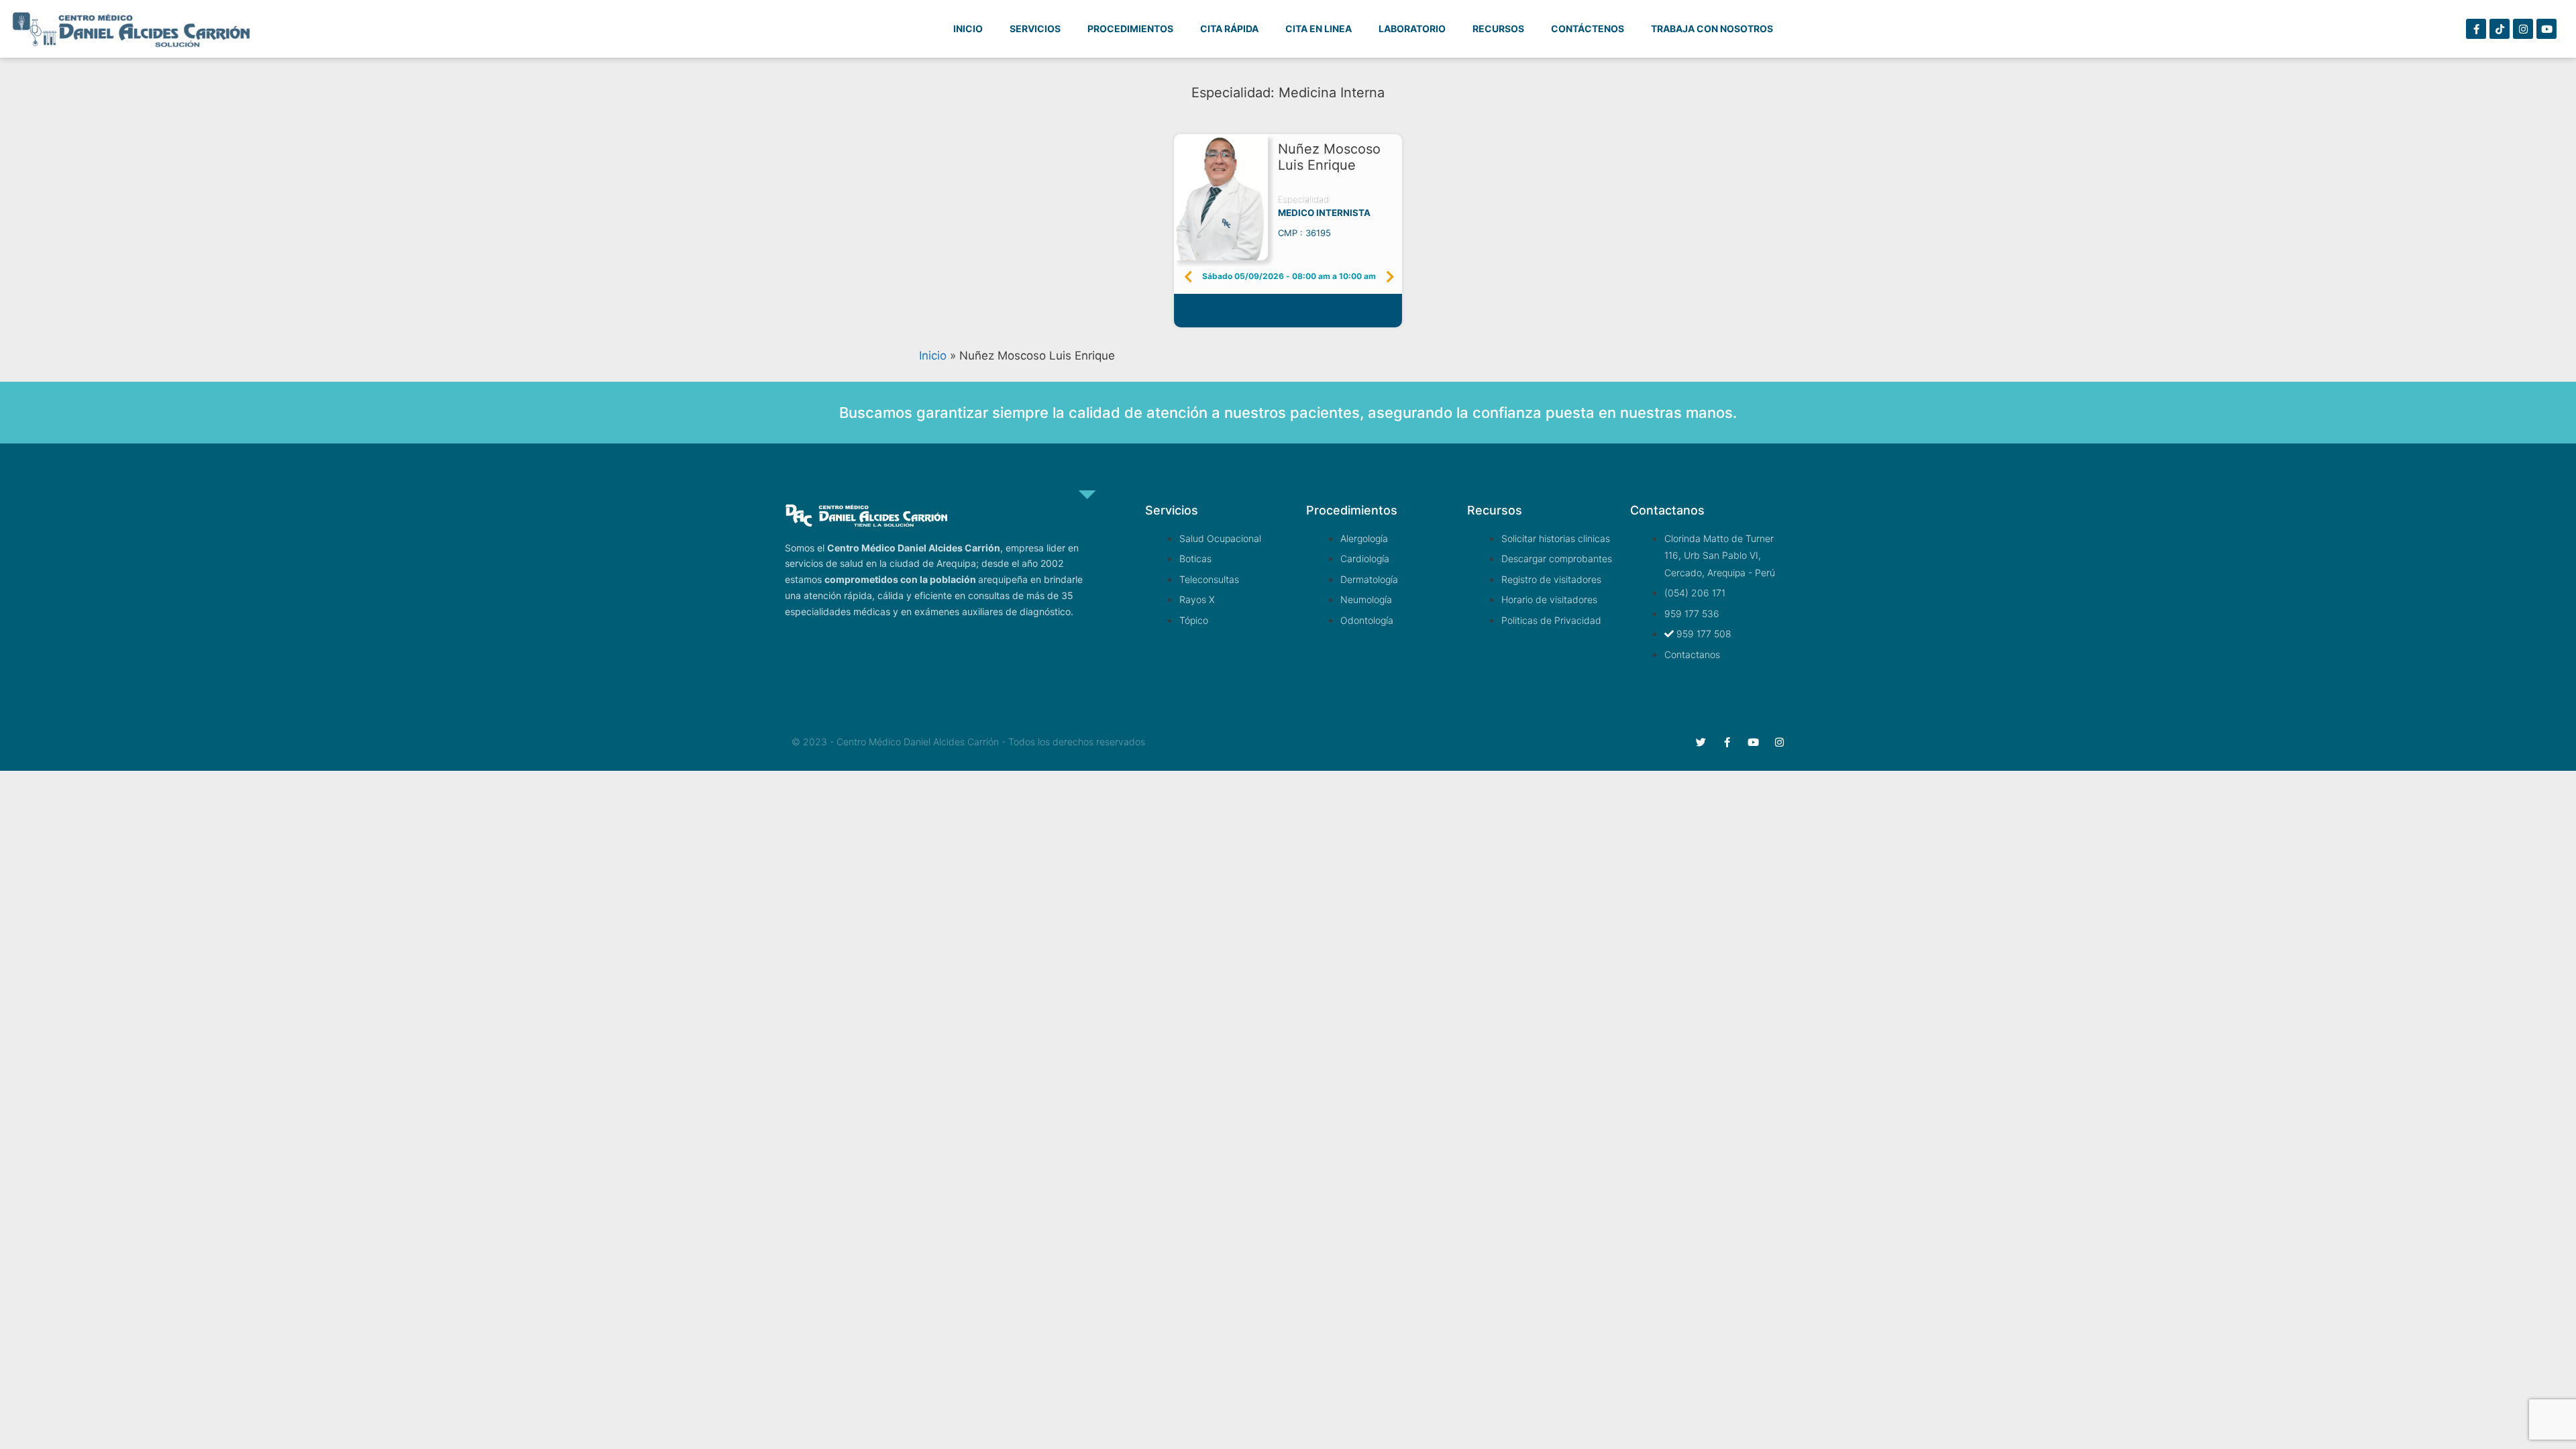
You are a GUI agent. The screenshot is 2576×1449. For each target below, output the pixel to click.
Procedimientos (1130, 29)
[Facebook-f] (2476, 29)
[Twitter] (1701, 742)
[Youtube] (2546, 29)
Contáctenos (1588, 29)
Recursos (1498, 29)
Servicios (1035, 29)
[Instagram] (2523, 29)
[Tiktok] (2500, 29)
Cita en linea (1319, 29)
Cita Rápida (1229, 29)
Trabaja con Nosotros (1712, 29)
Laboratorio (1412, 29)
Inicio (968, 29)
